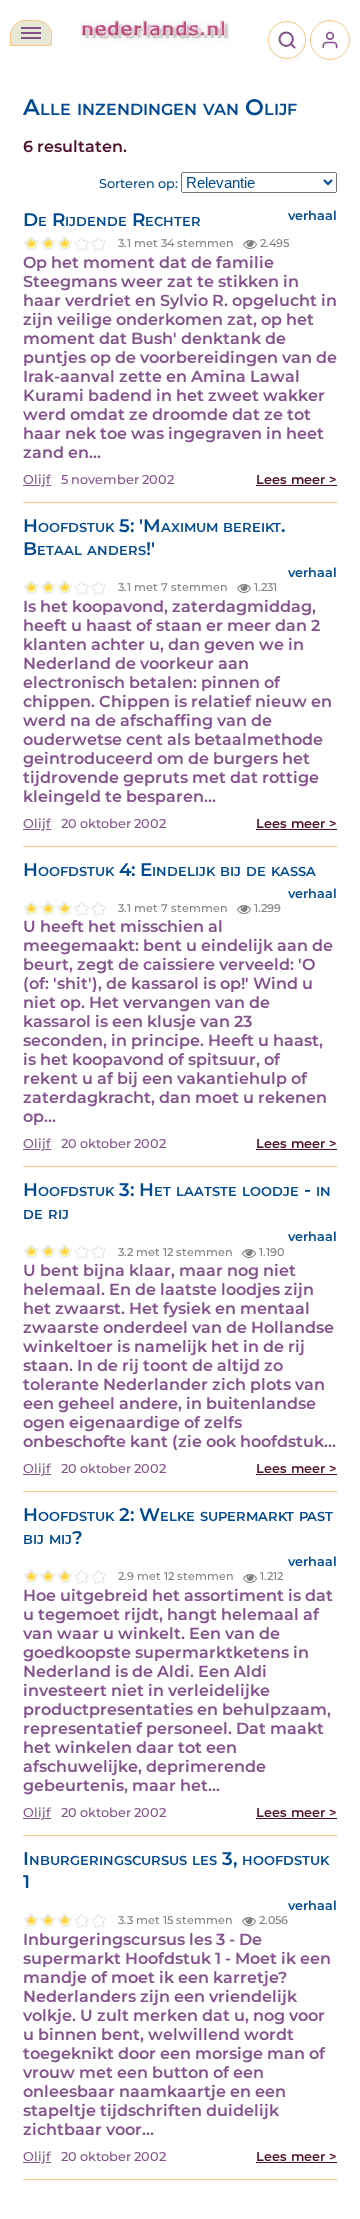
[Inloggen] (330, 40)
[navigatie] (31, 33)
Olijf (37, 479)
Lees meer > (296, 479)
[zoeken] (287, 40)
